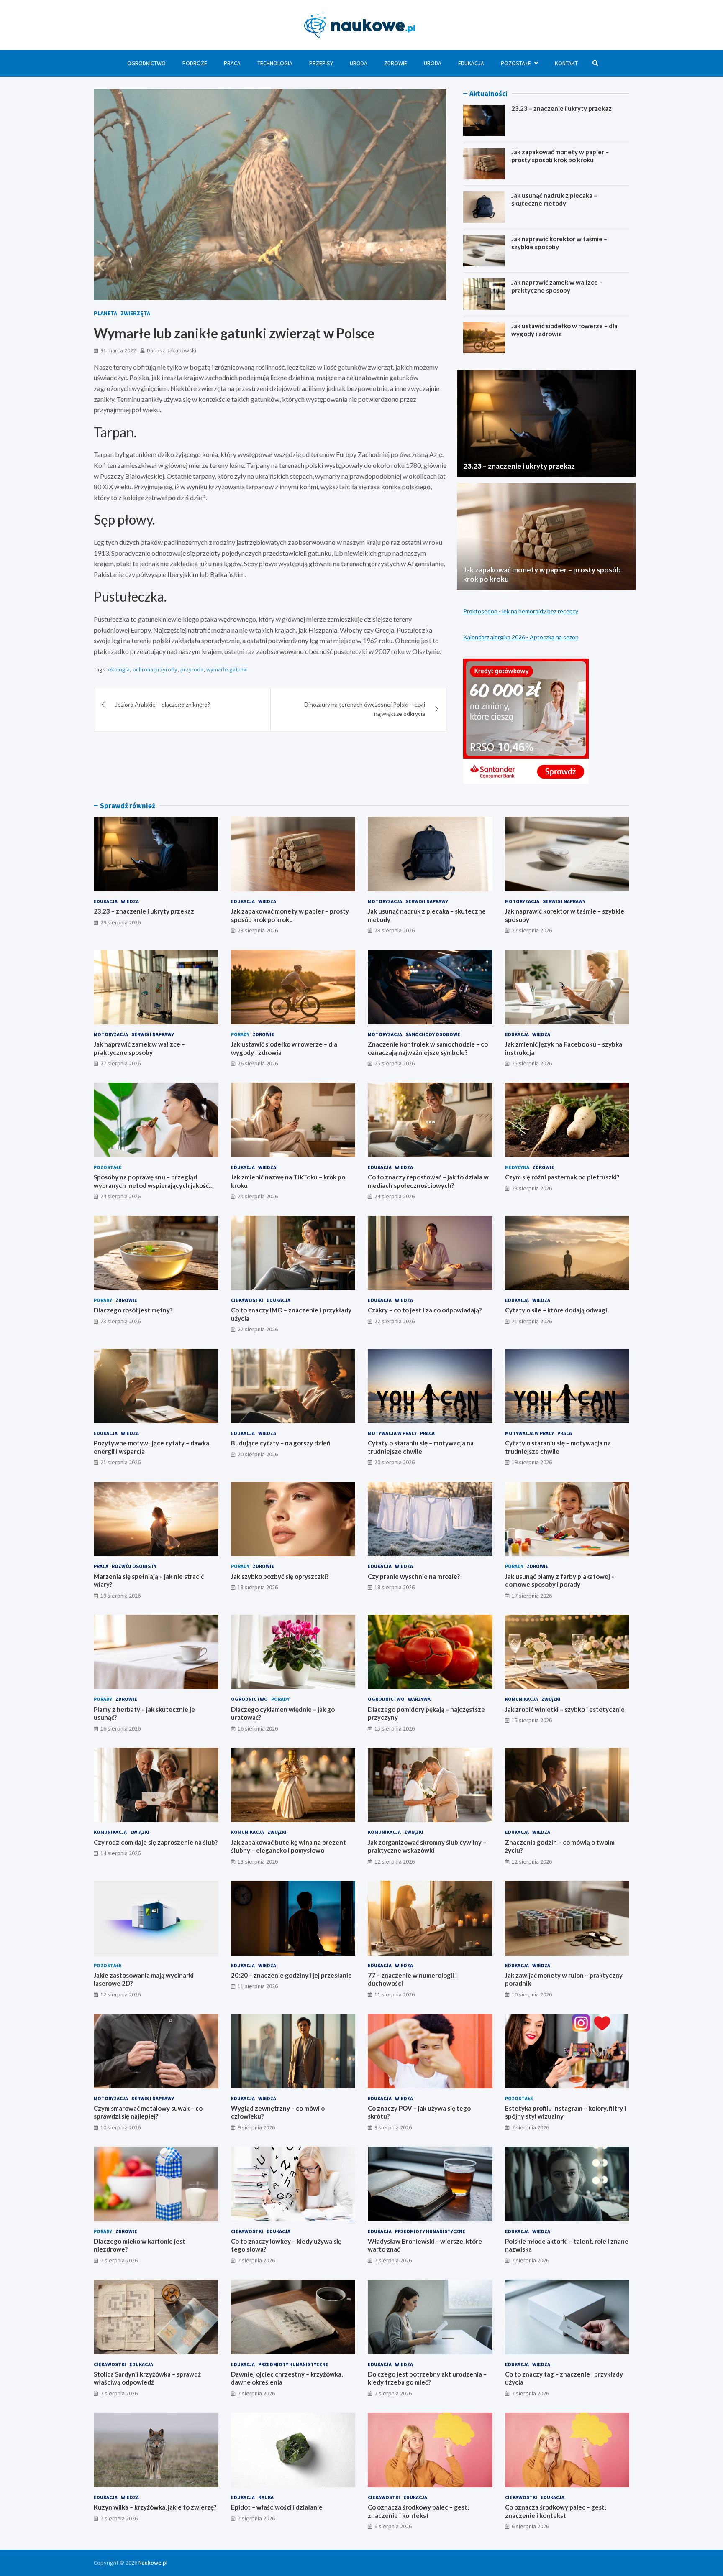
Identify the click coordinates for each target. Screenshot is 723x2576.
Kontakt (566, 63)
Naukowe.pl (153, 2563)
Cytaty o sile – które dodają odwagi (556, 1310)
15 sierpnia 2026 (395, 1728)
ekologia (119, 669)
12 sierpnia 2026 (395, 1861)
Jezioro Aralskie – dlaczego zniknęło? (163, 704)
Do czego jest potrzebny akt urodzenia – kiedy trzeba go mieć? (427, 2378)
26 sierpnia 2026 (258, 1063)
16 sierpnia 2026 (120, 1728)
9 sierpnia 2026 (256, 2127)
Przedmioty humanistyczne (430, 2231)
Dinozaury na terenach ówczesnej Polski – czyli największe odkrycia (365, 709)
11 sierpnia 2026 (258, 1986)
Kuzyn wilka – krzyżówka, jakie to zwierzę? (155, 2507)
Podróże (195, 63)
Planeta (105, 313)
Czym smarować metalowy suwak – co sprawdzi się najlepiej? (148, 2112)
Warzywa (419, 1699)
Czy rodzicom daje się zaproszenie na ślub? (156, 1842)
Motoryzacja (385, 901)
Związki (551, 1699)
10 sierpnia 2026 (532, 1994)
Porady (240, 1034)
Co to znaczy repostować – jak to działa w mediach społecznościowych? (428, 1181)
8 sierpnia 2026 (393, 2127)
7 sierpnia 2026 (530, 2127)
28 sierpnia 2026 (258, 930)
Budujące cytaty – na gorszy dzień (281, 1443)
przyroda (192, 669)
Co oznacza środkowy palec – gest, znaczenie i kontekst (418, 2511)
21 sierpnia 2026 (532, 1321)
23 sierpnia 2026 (532, 1188)
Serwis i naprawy (427, 901)
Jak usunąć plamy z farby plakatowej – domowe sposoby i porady (560, 1580)
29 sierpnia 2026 (120, 922)
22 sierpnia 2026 (258, 1329)
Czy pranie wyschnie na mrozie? (414, 1576)
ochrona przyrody (155, 669)
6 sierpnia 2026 (393, 2526)
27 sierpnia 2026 (532, 930)
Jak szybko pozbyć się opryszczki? (280, 1576)
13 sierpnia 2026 (258, 1861)
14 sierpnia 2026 (120, 1853)
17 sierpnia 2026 (532, 1596)
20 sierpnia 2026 (258, 1454)
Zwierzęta (135, 313)
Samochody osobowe (433, 1034)
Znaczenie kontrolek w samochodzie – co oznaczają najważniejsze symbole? (428, 1048)
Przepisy (321, 63)
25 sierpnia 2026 (395, 1063)
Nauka (266, 2497)
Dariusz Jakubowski (172, 350)
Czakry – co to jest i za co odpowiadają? (425, 1310)
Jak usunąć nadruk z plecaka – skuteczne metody (554, 199)
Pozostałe (516, 63)
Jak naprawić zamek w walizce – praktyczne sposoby (557, 286)
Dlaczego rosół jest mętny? (133, 1310)
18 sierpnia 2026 (258, 1587)
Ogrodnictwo (146, 63)
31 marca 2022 (118, 350)
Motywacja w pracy (392, 1433)
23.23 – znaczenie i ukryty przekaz (561, 108)
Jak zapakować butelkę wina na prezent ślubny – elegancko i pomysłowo (288, 1846)
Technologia (275, 63)
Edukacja (471, 63)
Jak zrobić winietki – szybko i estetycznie (565, 1709)
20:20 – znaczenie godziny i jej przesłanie (291, 1975)
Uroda (359, 63)
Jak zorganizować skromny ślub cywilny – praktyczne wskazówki (427, 1846)
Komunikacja (522, 1699)
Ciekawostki (247, 1300)
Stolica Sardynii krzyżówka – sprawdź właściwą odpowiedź (147, 2378)
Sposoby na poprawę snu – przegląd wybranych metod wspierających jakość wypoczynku (151, 1185)
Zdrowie (396, 63)
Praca (232, 63)
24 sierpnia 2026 (120, 1196)
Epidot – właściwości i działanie (277, 2507)
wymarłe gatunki (227, 669)
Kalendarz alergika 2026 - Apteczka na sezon (521, 637)
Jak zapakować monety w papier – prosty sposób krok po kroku (560, 156)
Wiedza (130, 901)
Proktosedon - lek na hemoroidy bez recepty (521, 611)
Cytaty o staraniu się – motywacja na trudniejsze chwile (421, 1447)
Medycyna (517, 1167)
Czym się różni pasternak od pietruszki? (562, 1177)
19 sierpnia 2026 (532, 1462)
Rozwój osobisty (134, 1566)
